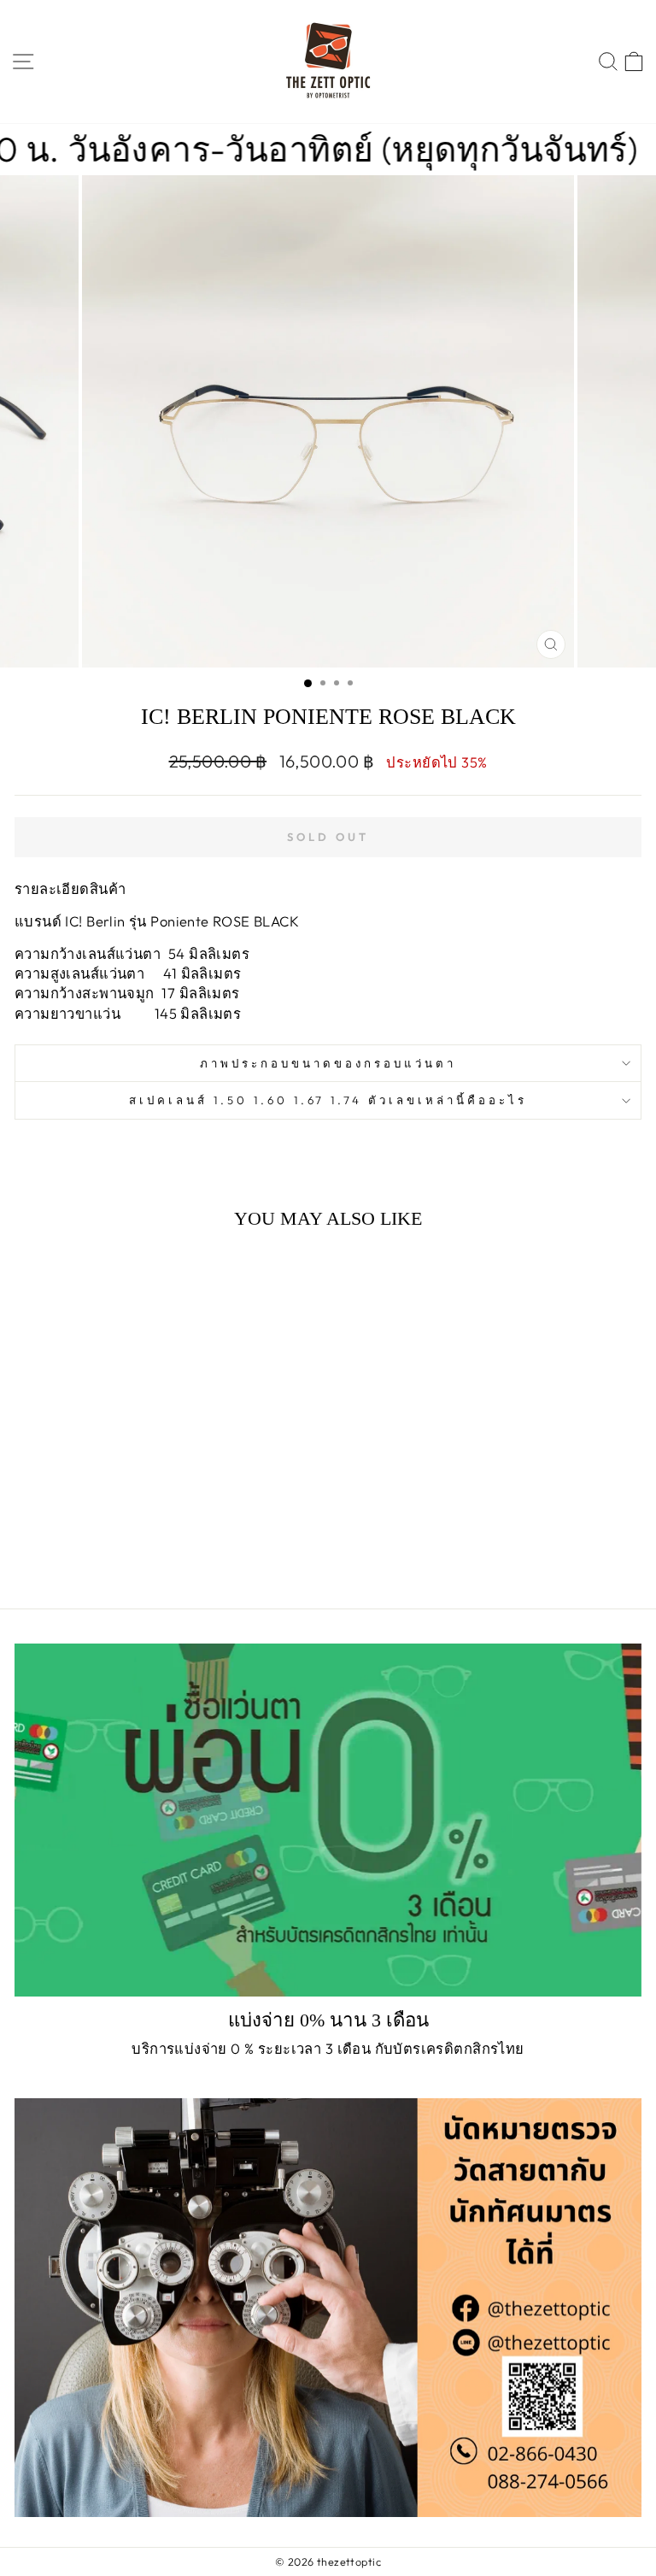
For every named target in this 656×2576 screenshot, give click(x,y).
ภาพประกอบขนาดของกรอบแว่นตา (328, 1063)
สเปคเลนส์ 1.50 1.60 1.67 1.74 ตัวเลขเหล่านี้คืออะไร (328, 1100)
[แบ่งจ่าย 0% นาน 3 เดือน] (328, 1820)
